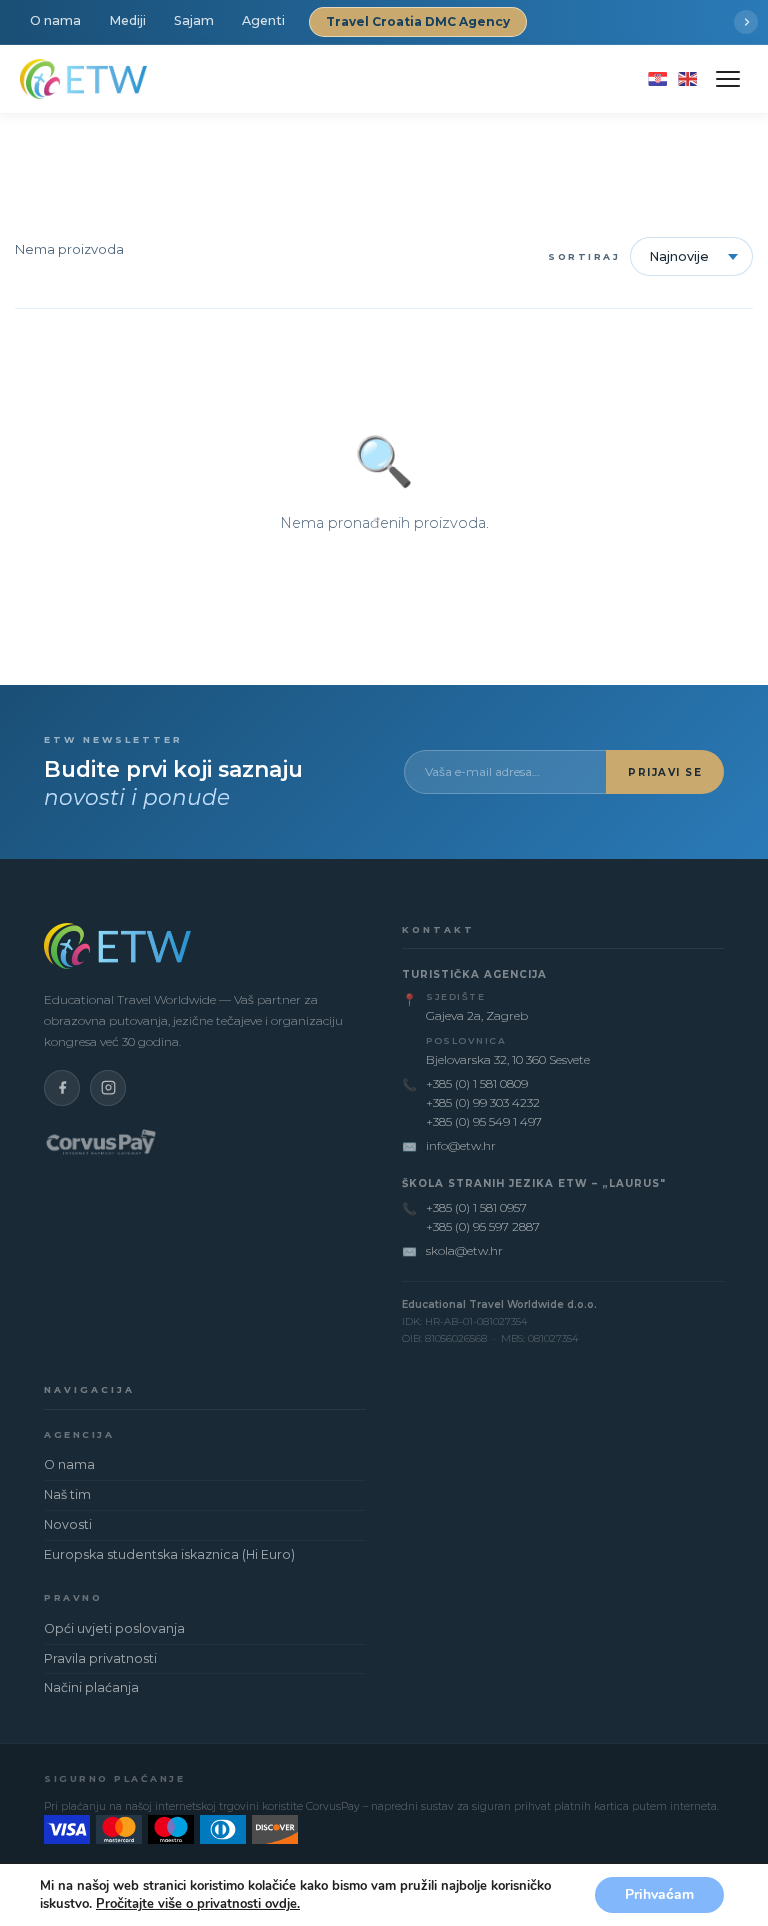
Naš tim (67, 1494)
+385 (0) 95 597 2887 (483, 1226)
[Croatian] (657, 79)
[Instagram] (108, 1088)
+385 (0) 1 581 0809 (477, 1083)
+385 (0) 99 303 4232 (483, 1102)
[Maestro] (171, 1829)
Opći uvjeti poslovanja (114, 1628)
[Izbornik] (728, 79)
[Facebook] (62, 1088)
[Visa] (67, 1829)
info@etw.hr (461, 1145)
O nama (55, 20)
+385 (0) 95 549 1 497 (484, 1121)
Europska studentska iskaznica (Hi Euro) (169, 1554)
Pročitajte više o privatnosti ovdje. (198, 1904)
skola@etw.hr (464, 1250)
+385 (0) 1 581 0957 (476, 1207)
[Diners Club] (223, 1829)
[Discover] (275, 1829)
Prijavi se (665, 772)
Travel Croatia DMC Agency (418, 21)
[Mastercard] (119, 1829)
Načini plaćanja (91, 1687)
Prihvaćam (659, 1894)
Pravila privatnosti (100, 1658)
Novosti (68, 1524)
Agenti (263, 20)
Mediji (127, 20)
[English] (687, 79)
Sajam (194, 20)
